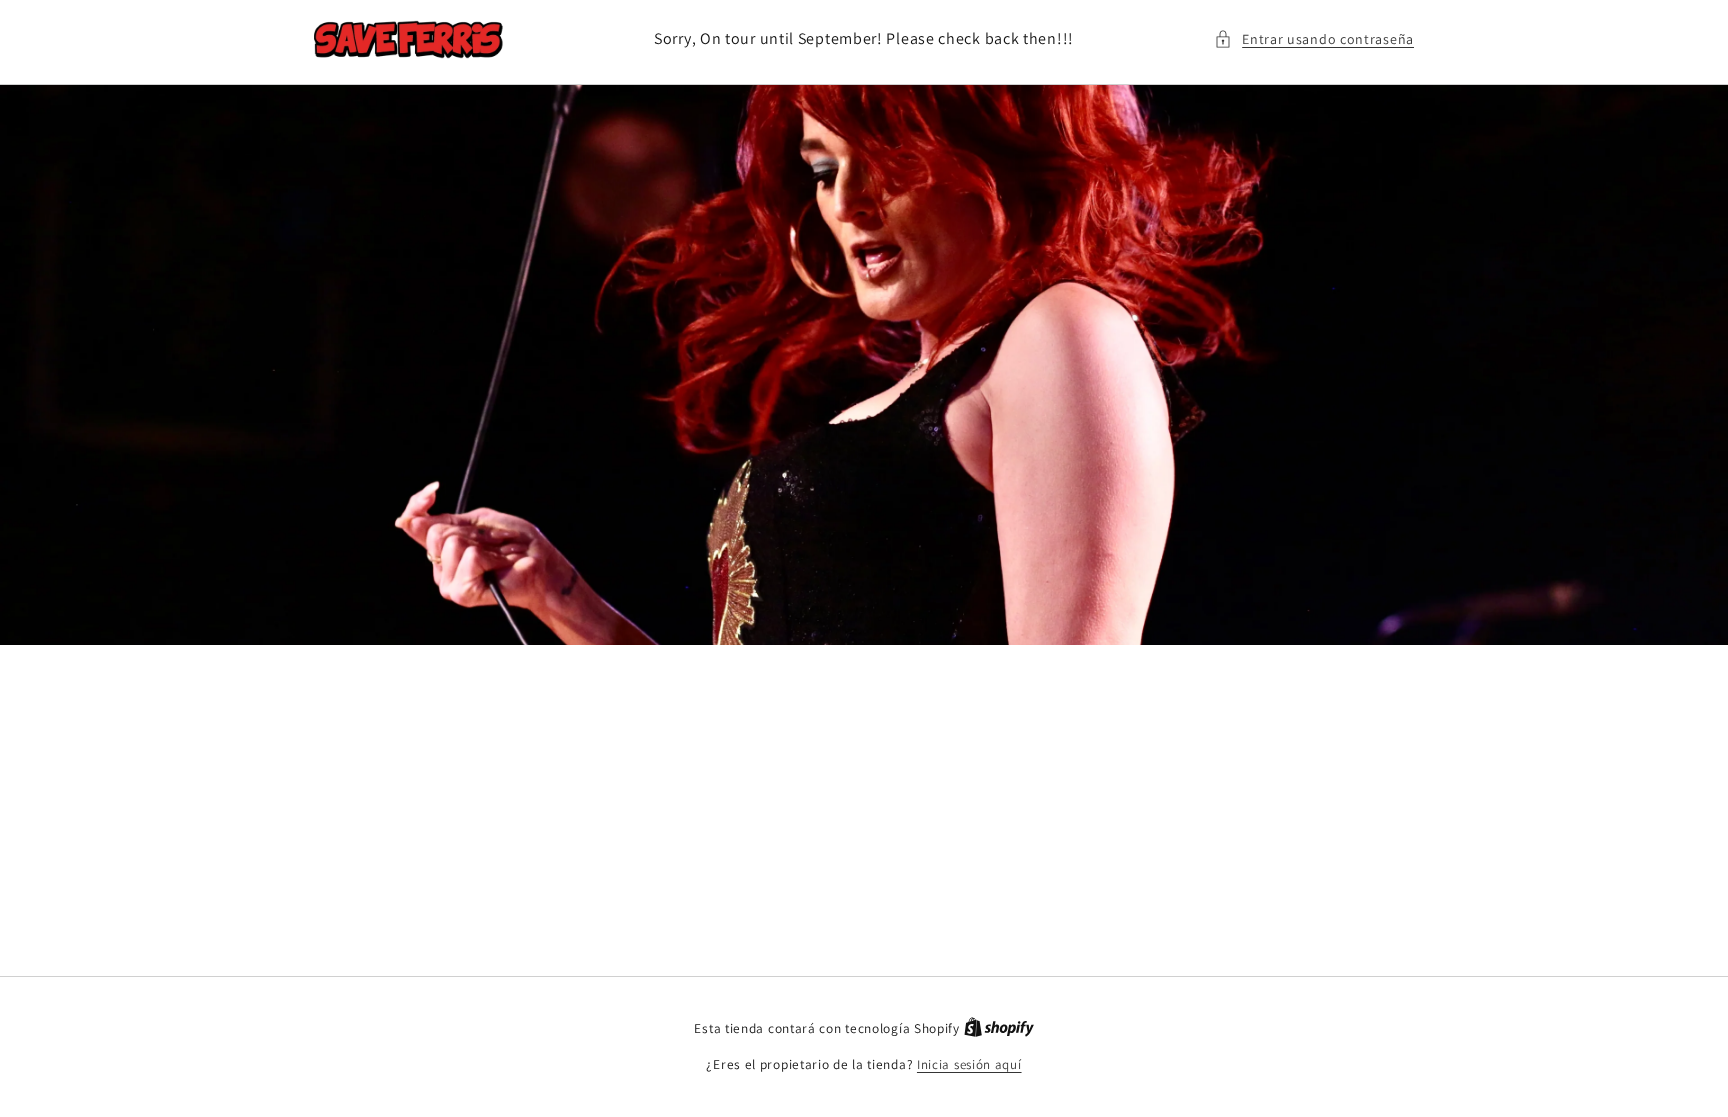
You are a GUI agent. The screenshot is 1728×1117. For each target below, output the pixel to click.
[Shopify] (999, 1028)
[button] (1314, 39)
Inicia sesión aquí (969, 1064)
